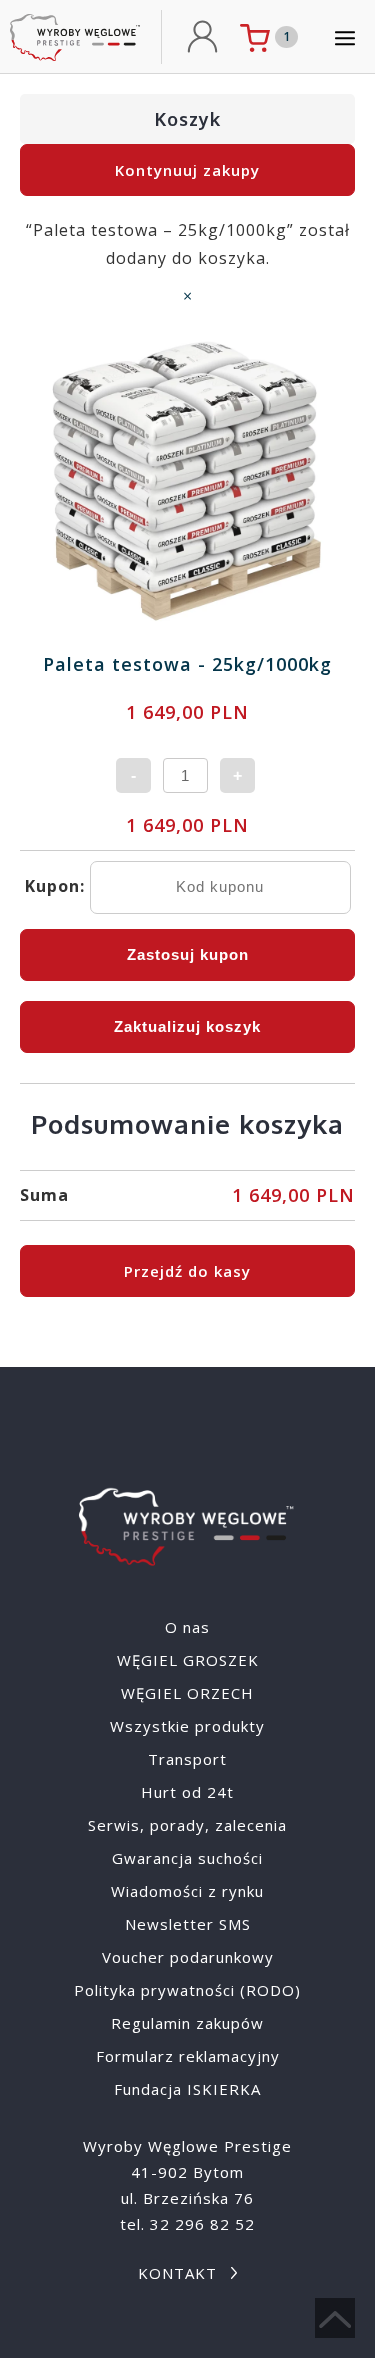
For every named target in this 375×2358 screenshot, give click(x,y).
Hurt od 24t (187, 1792)
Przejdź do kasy (187, 1271)
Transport (187, 1759)
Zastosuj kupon (188, 954)
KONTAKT (177, 2273)
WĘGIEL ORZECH (187, 1693)
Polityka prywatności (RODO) (187, 1990)
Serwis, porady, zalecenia (187, 1825)
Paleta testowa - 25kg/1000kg (187, 664)
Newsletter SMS (188, 1924)
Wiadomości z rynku (187, 1891)
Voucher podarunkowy (188, 1957)
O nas (187, 1627)
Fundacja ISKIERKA (187, 2089)
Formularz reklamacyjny (188, 2056)
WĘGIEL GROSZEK (188, 1660)
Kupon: (55, 886)
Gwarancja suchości (187, 1858)
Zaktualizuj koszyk (187, 1026)
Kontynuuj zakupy (187, 170)
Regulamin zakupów (187, 2023)
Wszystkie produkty (187, 1726)
